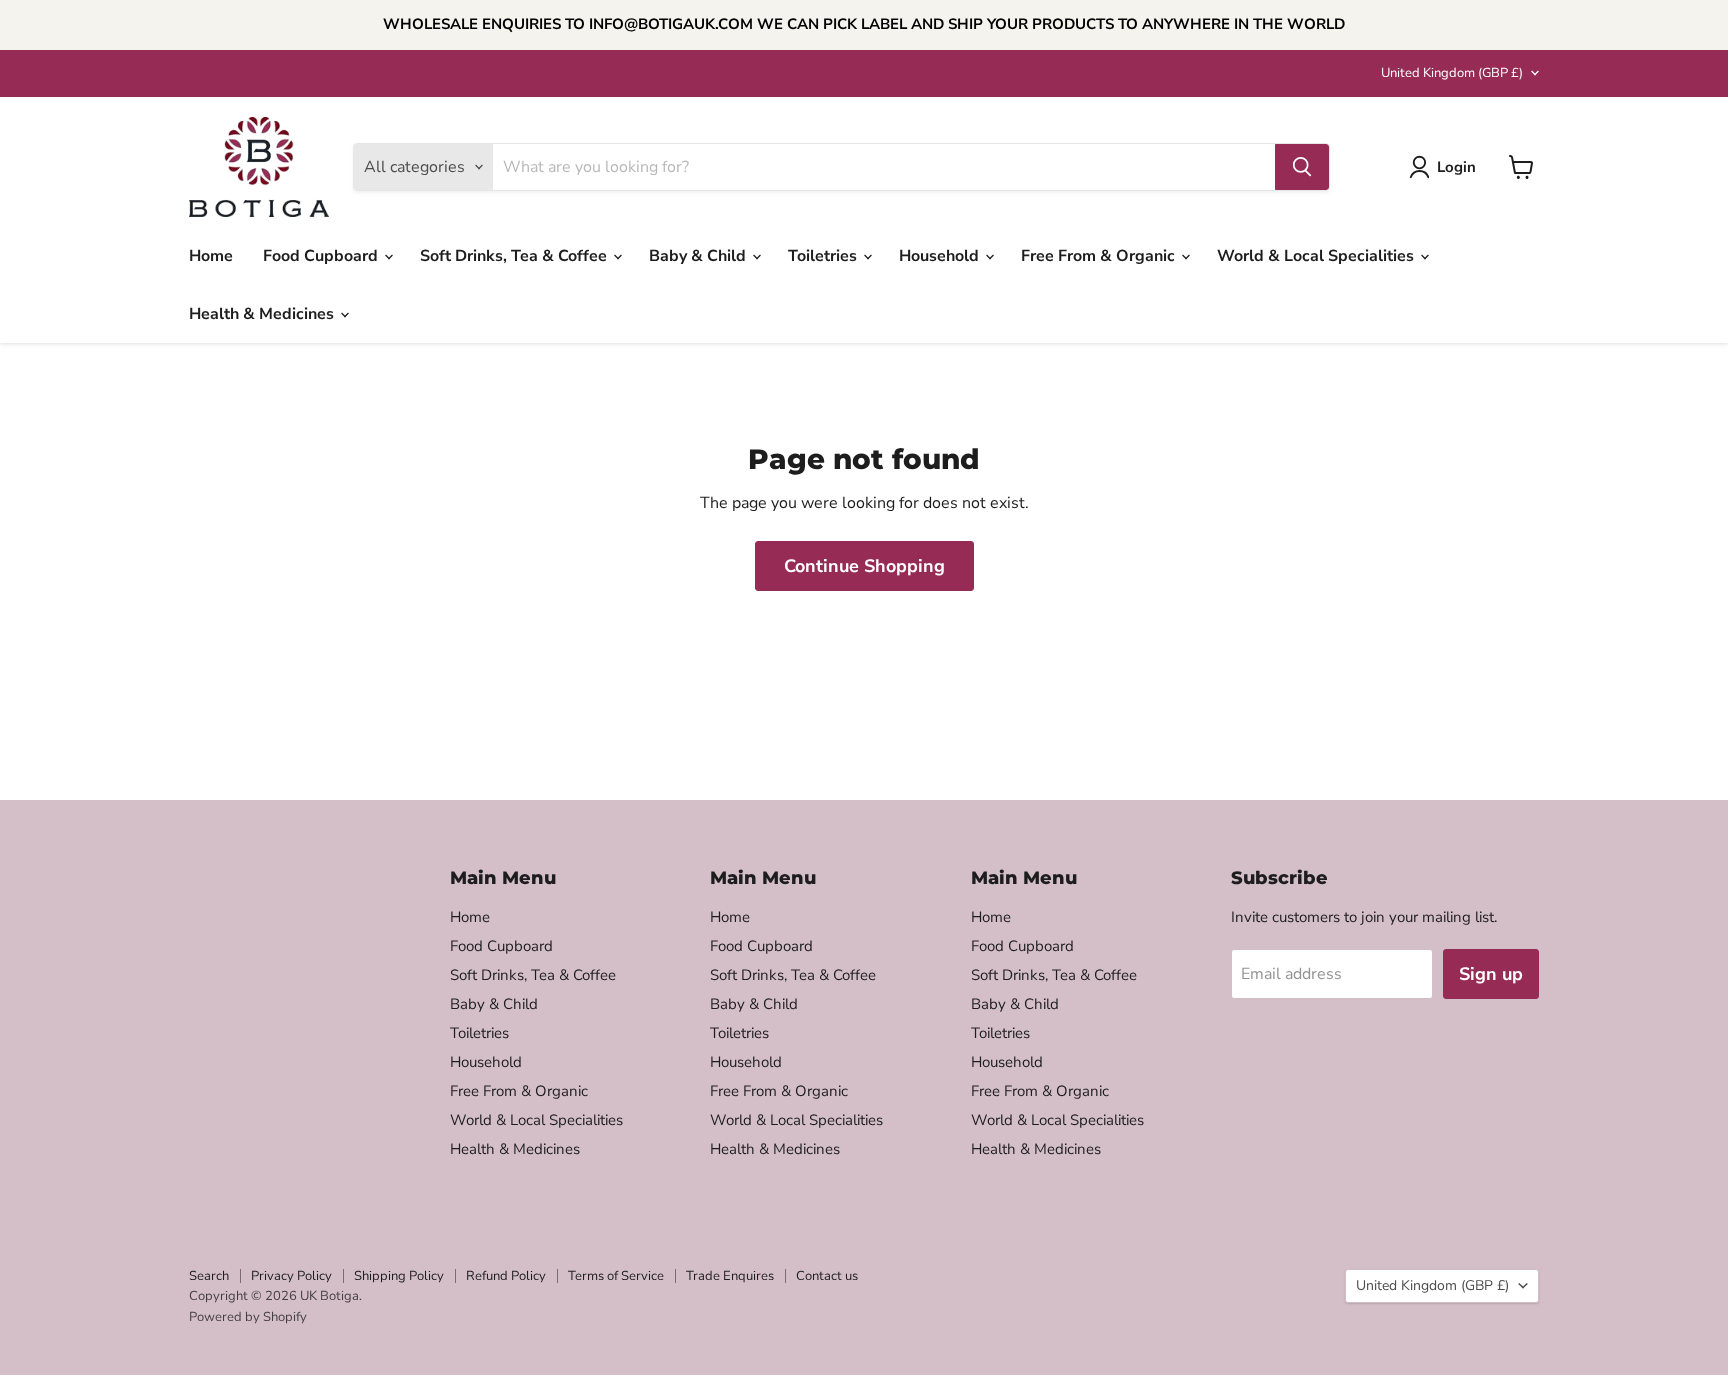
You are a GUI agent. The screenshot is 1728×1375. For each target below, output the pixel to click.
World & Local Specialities (1317, 256)
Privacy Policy (291, 1276)
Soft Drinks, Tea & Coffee (515, 256)
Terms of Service (616, 1276)
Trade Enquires (730, 1276)
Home (211, 256)
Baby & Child (699, 256)
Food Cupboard (322, 256)
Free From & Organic (1100, 256)
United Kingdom (1452, 73)
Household (941, 256)
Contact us (827, 1276)
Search (209, 1276)
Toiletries (824, 256)
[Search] (1302, 167)
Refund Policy (506, 1276)
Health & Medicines (263, 314)
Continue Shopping (864, 566)
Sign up (1491, 974)
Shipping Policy (399, 1276)
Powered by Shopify (248, 1317)
